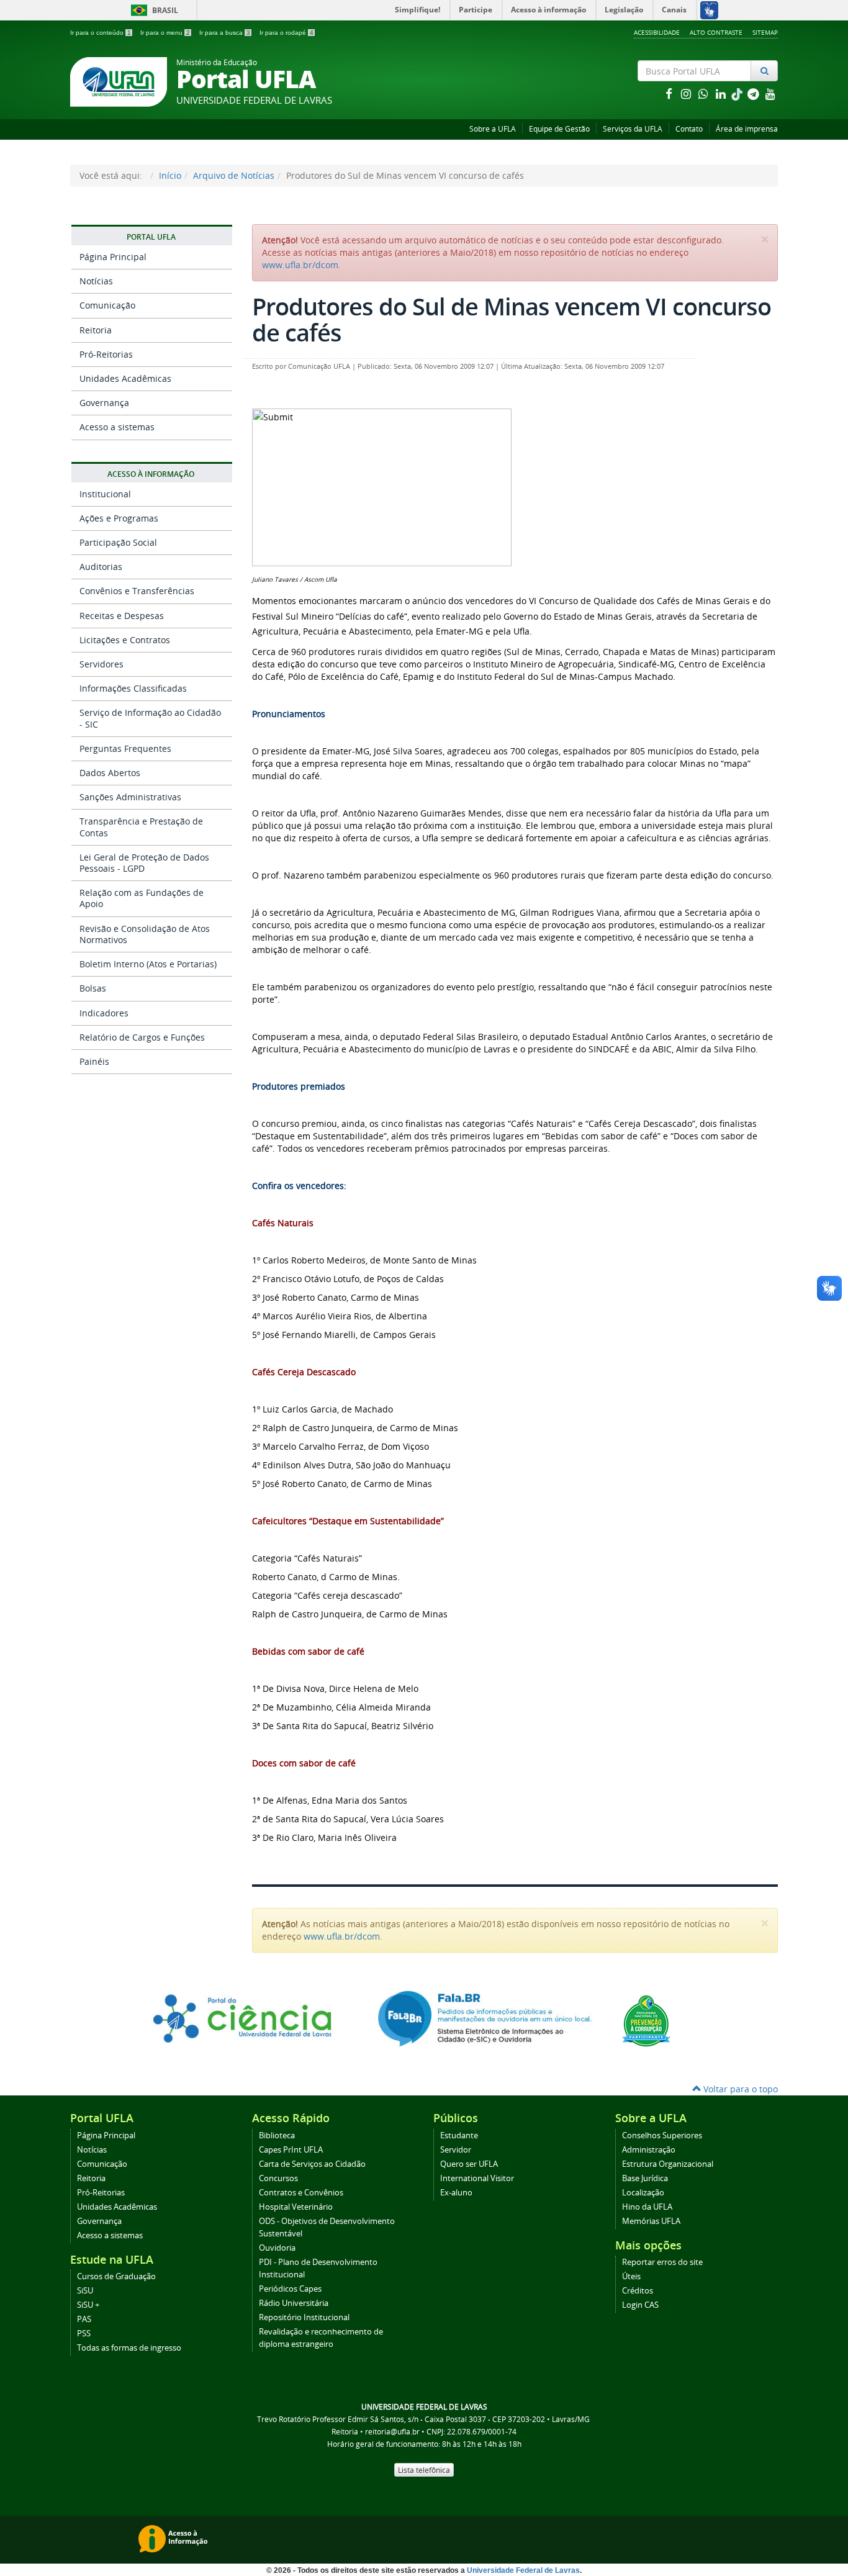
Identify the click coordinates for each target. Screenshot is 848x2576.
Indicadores (104, 1013)
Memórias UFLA (651, 2221)
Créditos (638, 2291)
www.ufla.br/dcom (300, 265)
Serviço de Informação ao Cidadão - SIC (150, 718)
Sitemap (765, 32)
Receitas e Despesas (122, 616)
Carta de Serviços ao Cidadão (312, 2164)
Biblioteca (277, 2135)
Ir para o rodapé (286, 33)
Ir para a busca (225, 33)
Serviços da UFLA (633, 129)
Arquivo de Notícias (234, 175)
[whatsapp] (705, 93)
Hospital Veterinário (296, 2207)
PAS (84, 2319)
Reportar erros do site (662, 2262)
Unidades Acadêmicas (125, 378)
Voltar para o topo (739, 2089)
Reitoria (96, 330)
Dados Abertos (110, 773)
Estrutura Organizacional (668, 2164)
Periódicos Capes (290, 2289)
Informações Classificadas (133, 688)
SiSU (85, 2291)
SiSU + (88, 2305)
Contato (689, 129)
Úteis (631, 2276)
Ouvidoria (277, 2248)
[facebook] (670, 93)
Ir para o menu (165, 33)
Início (170, 175)
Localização (643, 2193)
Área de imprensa (747, 129)
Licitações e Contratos (125, 640)
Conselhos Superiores (662, 2135)
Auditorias (101, 567)
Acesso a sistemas (117, 427)
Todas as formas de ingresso (129, 2348)
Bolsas (93, 988)
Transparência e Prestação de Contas (141, 827)
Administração (649, 2150)
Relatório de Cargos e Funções (142, 1037)
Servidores (101, 664)
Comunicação (107, 305)
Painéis (94, 1061)
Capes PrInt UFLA (291, 2150)
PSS (84, 2334)
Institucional (105, 494)
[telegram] (754, 93)
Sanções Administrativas (130, 797)
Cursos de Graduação (116, 2276)
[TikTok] (738, 93)
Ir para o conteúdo (101, 33)
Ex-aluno (456, 2193)
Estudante (459, 2135)
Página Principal (113, 257)
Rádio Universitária (294, 2303)
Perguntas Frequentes (125, 748)
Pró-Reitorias (106, 354)
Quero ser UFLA (469, 2164)
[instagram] (687, 93)
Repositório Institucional (304, 2317)
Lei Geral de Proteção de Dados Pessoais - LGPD (144, 863)
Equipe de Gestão (559, 129)
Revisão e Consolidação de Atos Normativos (145, 934)
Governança (104, 403)
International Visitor (477, 2178)
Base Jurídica (645, 2178)
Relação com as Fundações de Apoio (142, 898)
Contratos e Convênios (301, 2193)
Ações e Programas (119, 518)
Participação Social (118, 542)
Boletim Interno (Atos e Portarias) (148, 964)
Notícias (96, 281)
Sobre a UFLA (493, 129)
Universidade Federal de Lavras (523, 2570)
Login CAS (640, 2305)
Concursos (278, 2178)
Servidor (456, 2150)
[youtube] (770, 93)
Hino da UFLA (647, 2207)
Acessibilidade (657, 32)
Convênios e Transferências (137, 591)
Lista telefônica (424, 2470)
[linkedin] (722, 93)
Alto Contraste (716, 32)
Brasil (152, 10)
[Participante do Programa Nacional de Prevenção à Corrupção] (646, 2020)
